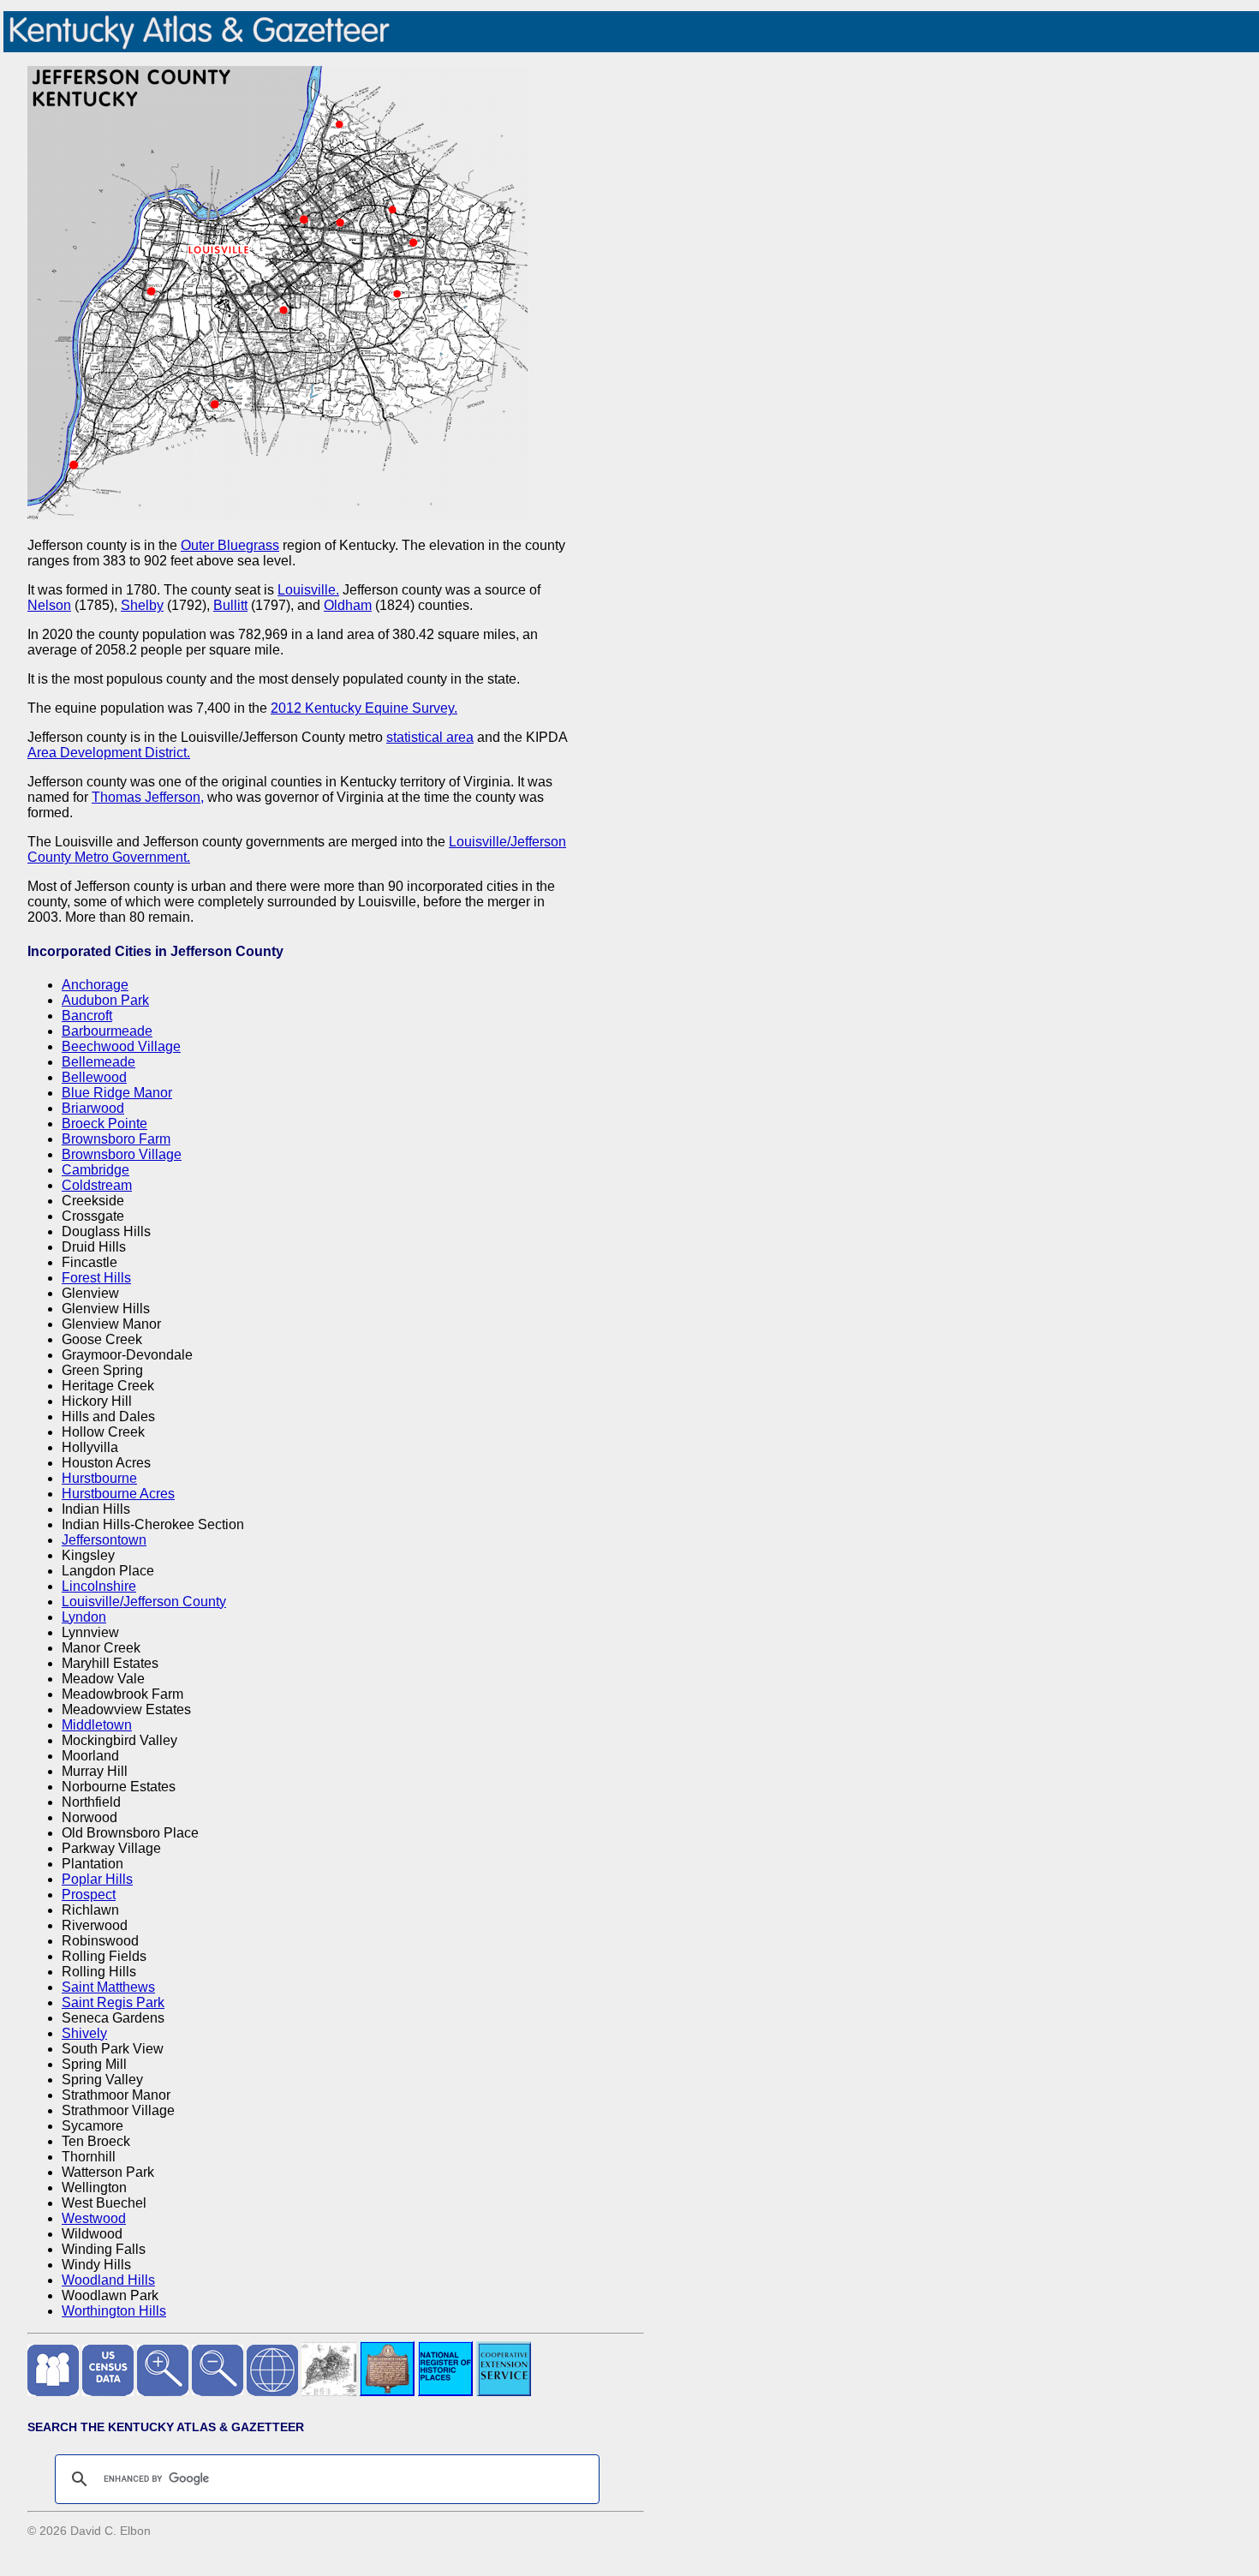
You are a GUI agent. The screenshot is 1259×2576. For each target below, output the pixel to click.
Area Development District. (109, 753)
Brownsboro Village (122, 1154)
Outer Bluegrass (230, 545)
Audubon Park (105, 1000)
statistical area (430, 737)
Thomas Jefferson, (148, 797)
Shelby (142, 605)
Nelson (49, 605)
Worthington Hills (114, 2311)
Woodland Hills (108, 2280)
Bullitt (230, 605)
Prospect (89, 1895)
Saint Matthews (108, 1987)
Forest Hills (96, 1278)
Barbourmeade (107, 1031)
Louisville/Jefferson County (144, 1602)
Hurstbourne (99, 1478)
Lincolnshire (99, 1586)
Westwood (94, 2218)
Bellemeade (98, 1062)
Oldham (348, 605)
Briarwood (93, 1108)
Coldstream (97, 1185)
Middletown (97, 1725)
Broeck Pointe (104, 1124)
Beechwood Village (121, 1046)
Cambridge (95, 1170)
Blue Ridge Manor (117, 1093)
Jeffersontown (104, 1540)
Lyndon (84, 1617)
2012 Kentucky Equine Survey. (364, 708)
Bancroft (87, 1016)
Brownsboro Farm (116, 1139)
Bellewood (94, 1077)
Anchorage (95, 985)
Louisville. (308, 590)
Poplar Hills (97, 1879)
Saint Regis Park (113, 2002)
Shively (84, 2033)
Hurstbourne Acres (118, 1494)
